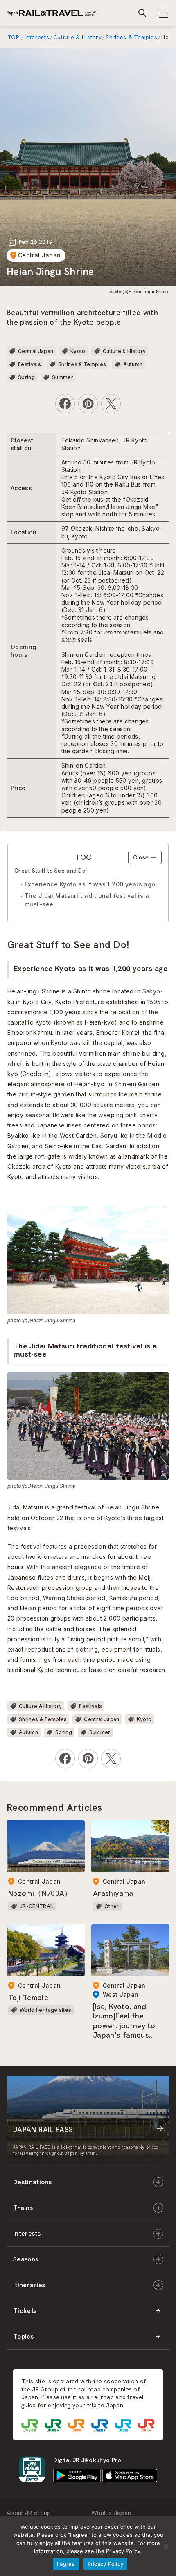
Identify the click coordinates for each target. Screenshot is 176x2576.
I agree (66, 2564)
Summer (63, 377)
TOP (14, 37)
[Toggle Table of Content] (145, 857)
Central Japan (39, 255)
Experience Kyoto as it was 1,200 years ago (90, 884)
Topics (23, 2336)
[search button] (142, 13)
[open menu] (164, 13)
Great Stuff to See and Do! (51, 871)
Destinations (32, 2182)
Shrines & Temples (131, 37)
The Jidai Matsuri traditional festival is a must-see (87, 900)
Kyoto (78, 351)
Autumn (133, 364)
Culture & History (77, 37)
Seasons (26, 2259)
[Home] (52, 13)
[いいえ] (166, 2546)
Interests (37, 37)
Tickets (25, 2311)
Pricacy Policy (106, 2564)
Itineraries (29, 2285)
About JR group (29, 2513)
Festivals (29, 364)
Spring (26, 377)
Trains (23, 2208)
